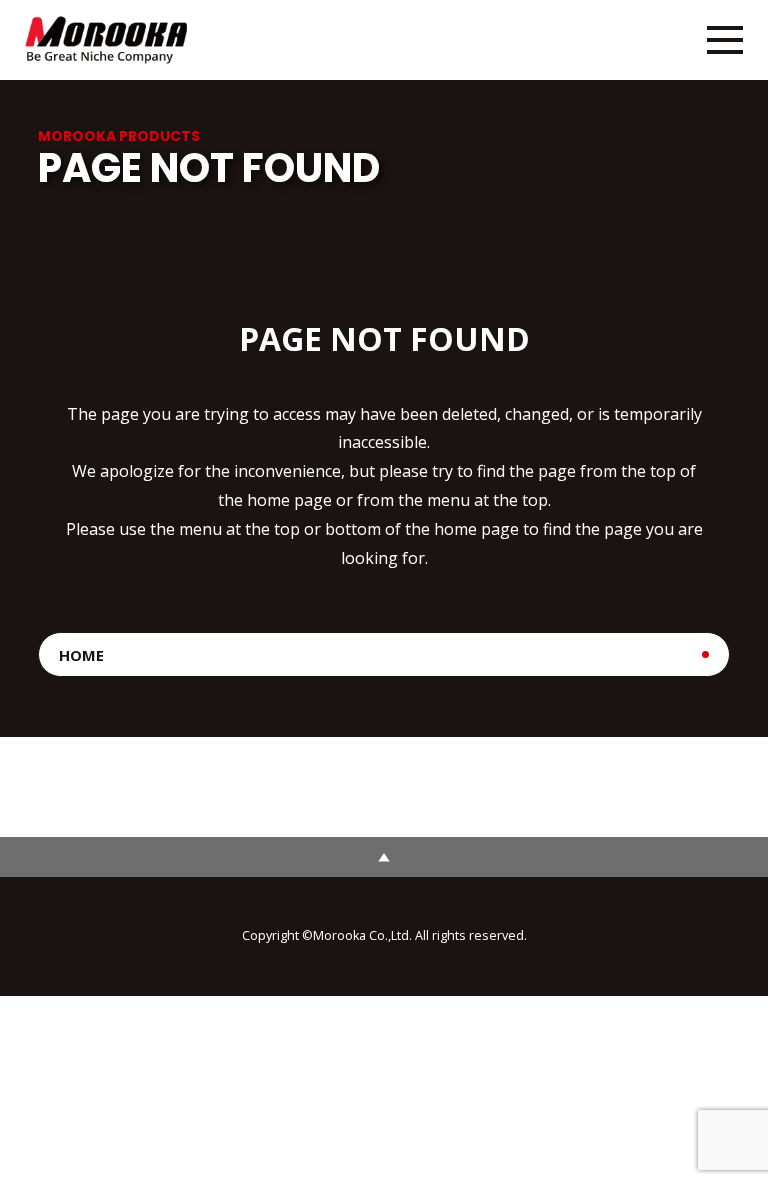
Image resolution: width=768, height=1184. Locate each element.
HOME (81, 655)
